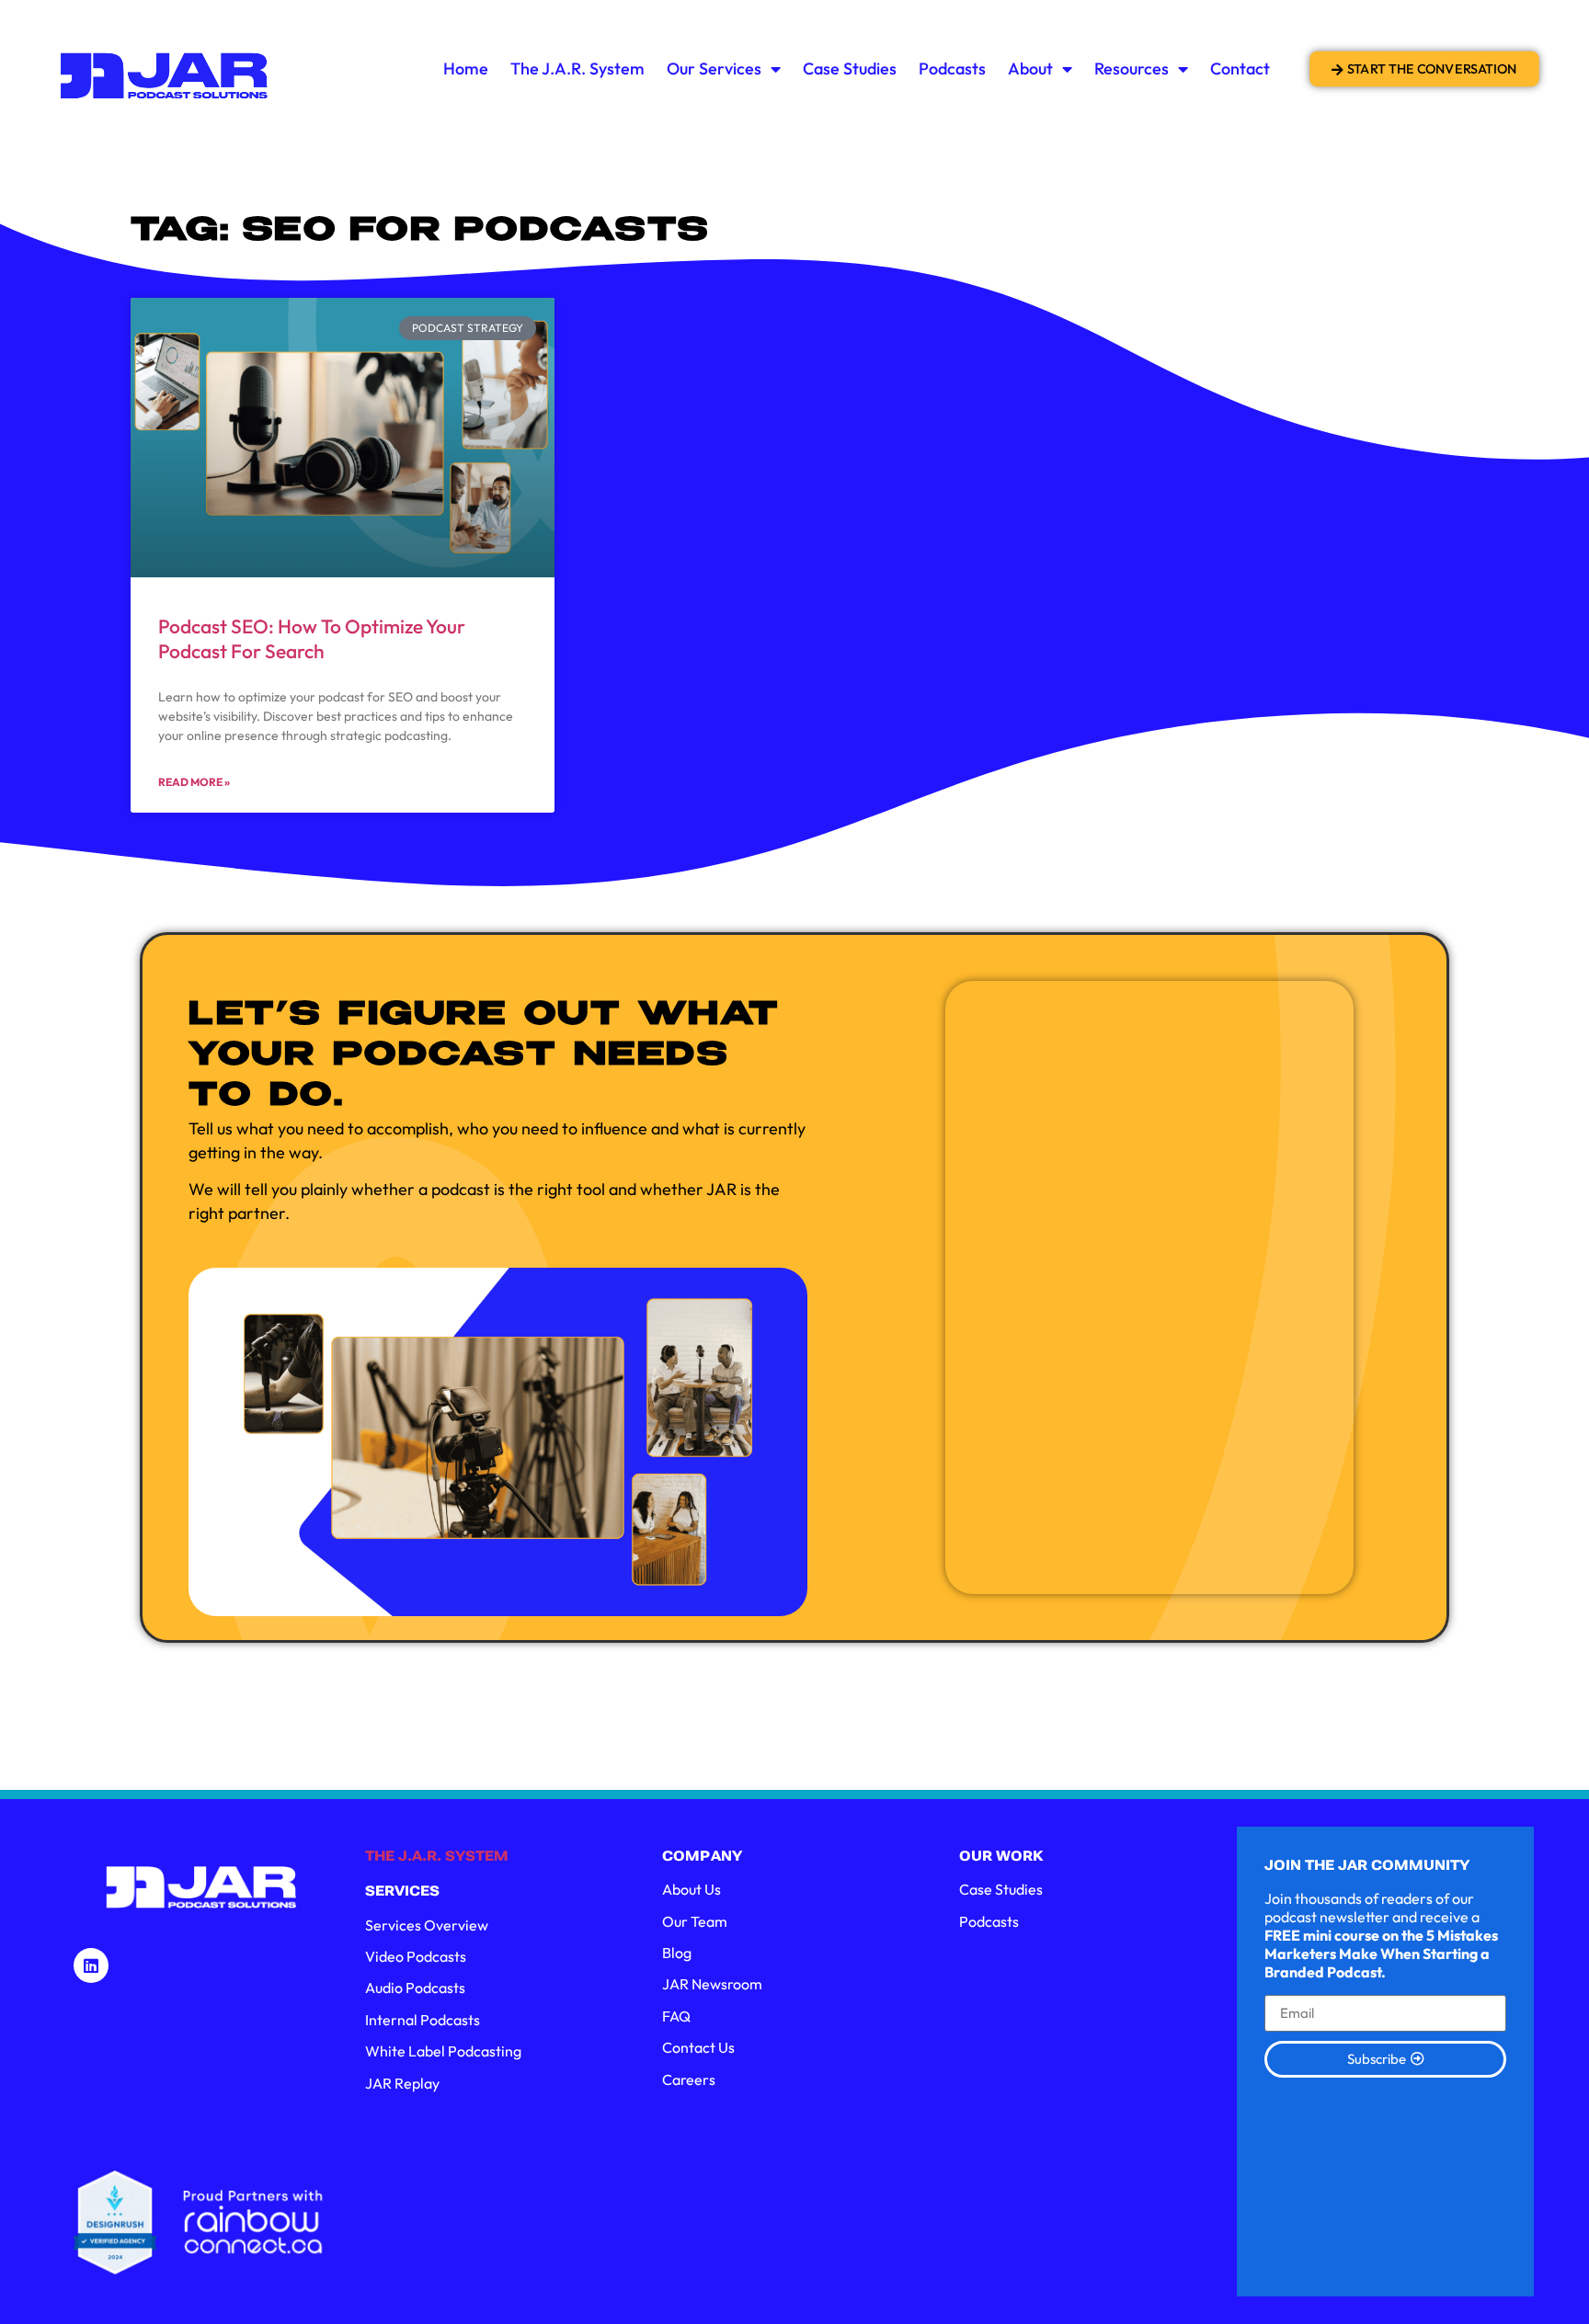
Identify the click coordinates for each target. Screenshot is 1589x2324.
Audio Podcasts (415, 1988)
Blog (677, 1953)
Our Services (714, 68)
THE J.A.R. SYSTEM (437, 1856)
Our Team (695, 1921)
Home (466, 68)
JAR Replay (402, 2083)
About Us (692, 1889)
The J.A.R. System (577, 68)
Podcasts (952, 68)
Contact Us (698, 2047)
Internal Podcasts (423, 2020)
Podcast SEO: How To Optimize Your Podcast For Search (312, 638)
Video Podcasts (416, 1956)
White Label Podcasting (443, 2051)
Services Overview (427, 1925)
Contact (1240, 68)
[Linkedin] (91, 1965)
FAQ (676, 2016)
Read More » (194, 782)
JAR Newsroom (712, 1984)
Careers (689, 2079)
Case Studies (850, 68)
